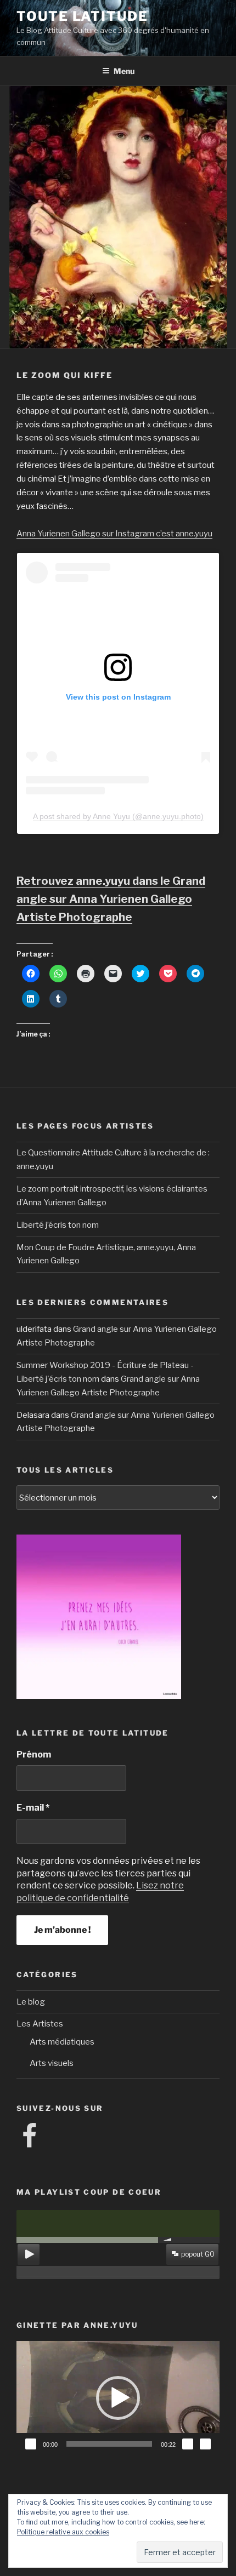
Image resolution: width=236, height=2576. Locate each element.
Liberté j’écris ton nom (58, 1225)
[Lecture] (31, 2444)
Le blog (31, 2002)
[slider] (109, 2444)
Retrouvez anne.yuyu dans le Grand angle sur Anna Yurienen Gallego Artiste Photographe (111, 899)
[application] (118, 2398)
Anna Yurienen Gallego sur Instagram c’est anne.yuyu (114, 534)
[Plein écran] (205, 2444)
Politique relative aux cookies (63, 2532)
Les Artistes (40, 2024)
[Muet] (188, 2444)
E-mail (33, 1808)
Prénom (34, 1754)
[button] (118, 2398)
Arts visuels (52, 2063)
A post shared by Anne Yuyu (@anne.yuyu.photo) (118, 816)
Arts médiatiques (62, 2042)
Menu (124, 71)
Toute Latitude (82, 16)
